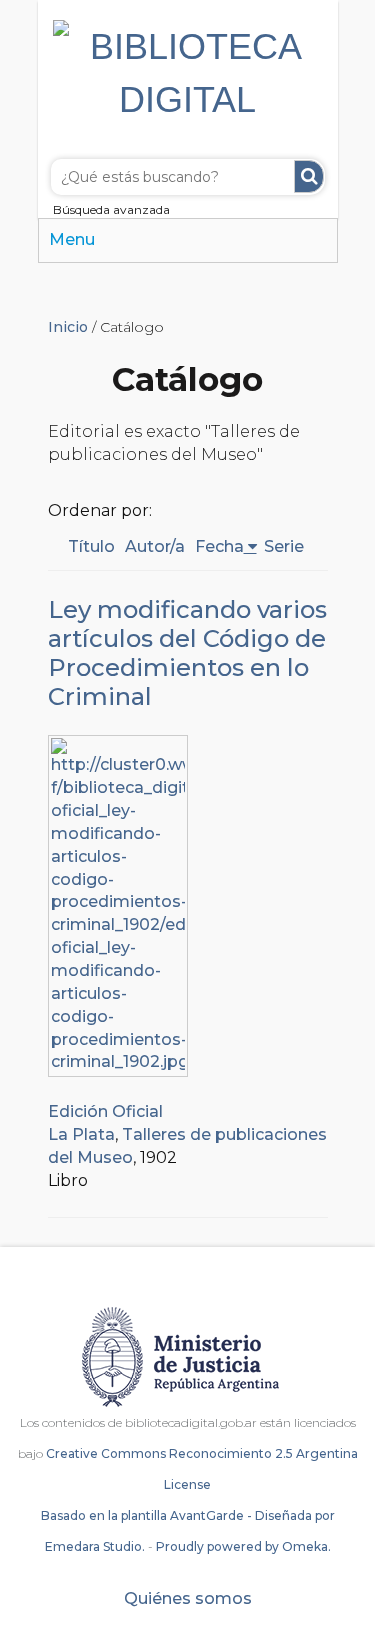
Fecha (219, 546)
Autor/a (155, 546)
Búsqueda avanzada (111, 209)
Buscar (309, 176)
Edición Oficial (105, 1111)
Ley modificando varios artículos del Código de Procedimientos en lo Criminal (187, 653)
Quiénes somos (188, 1598)
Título (91, 546)
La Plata (81, 1134)
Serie (284, 546)
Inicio (68, 327)
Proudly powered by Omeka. (243, 1546)
